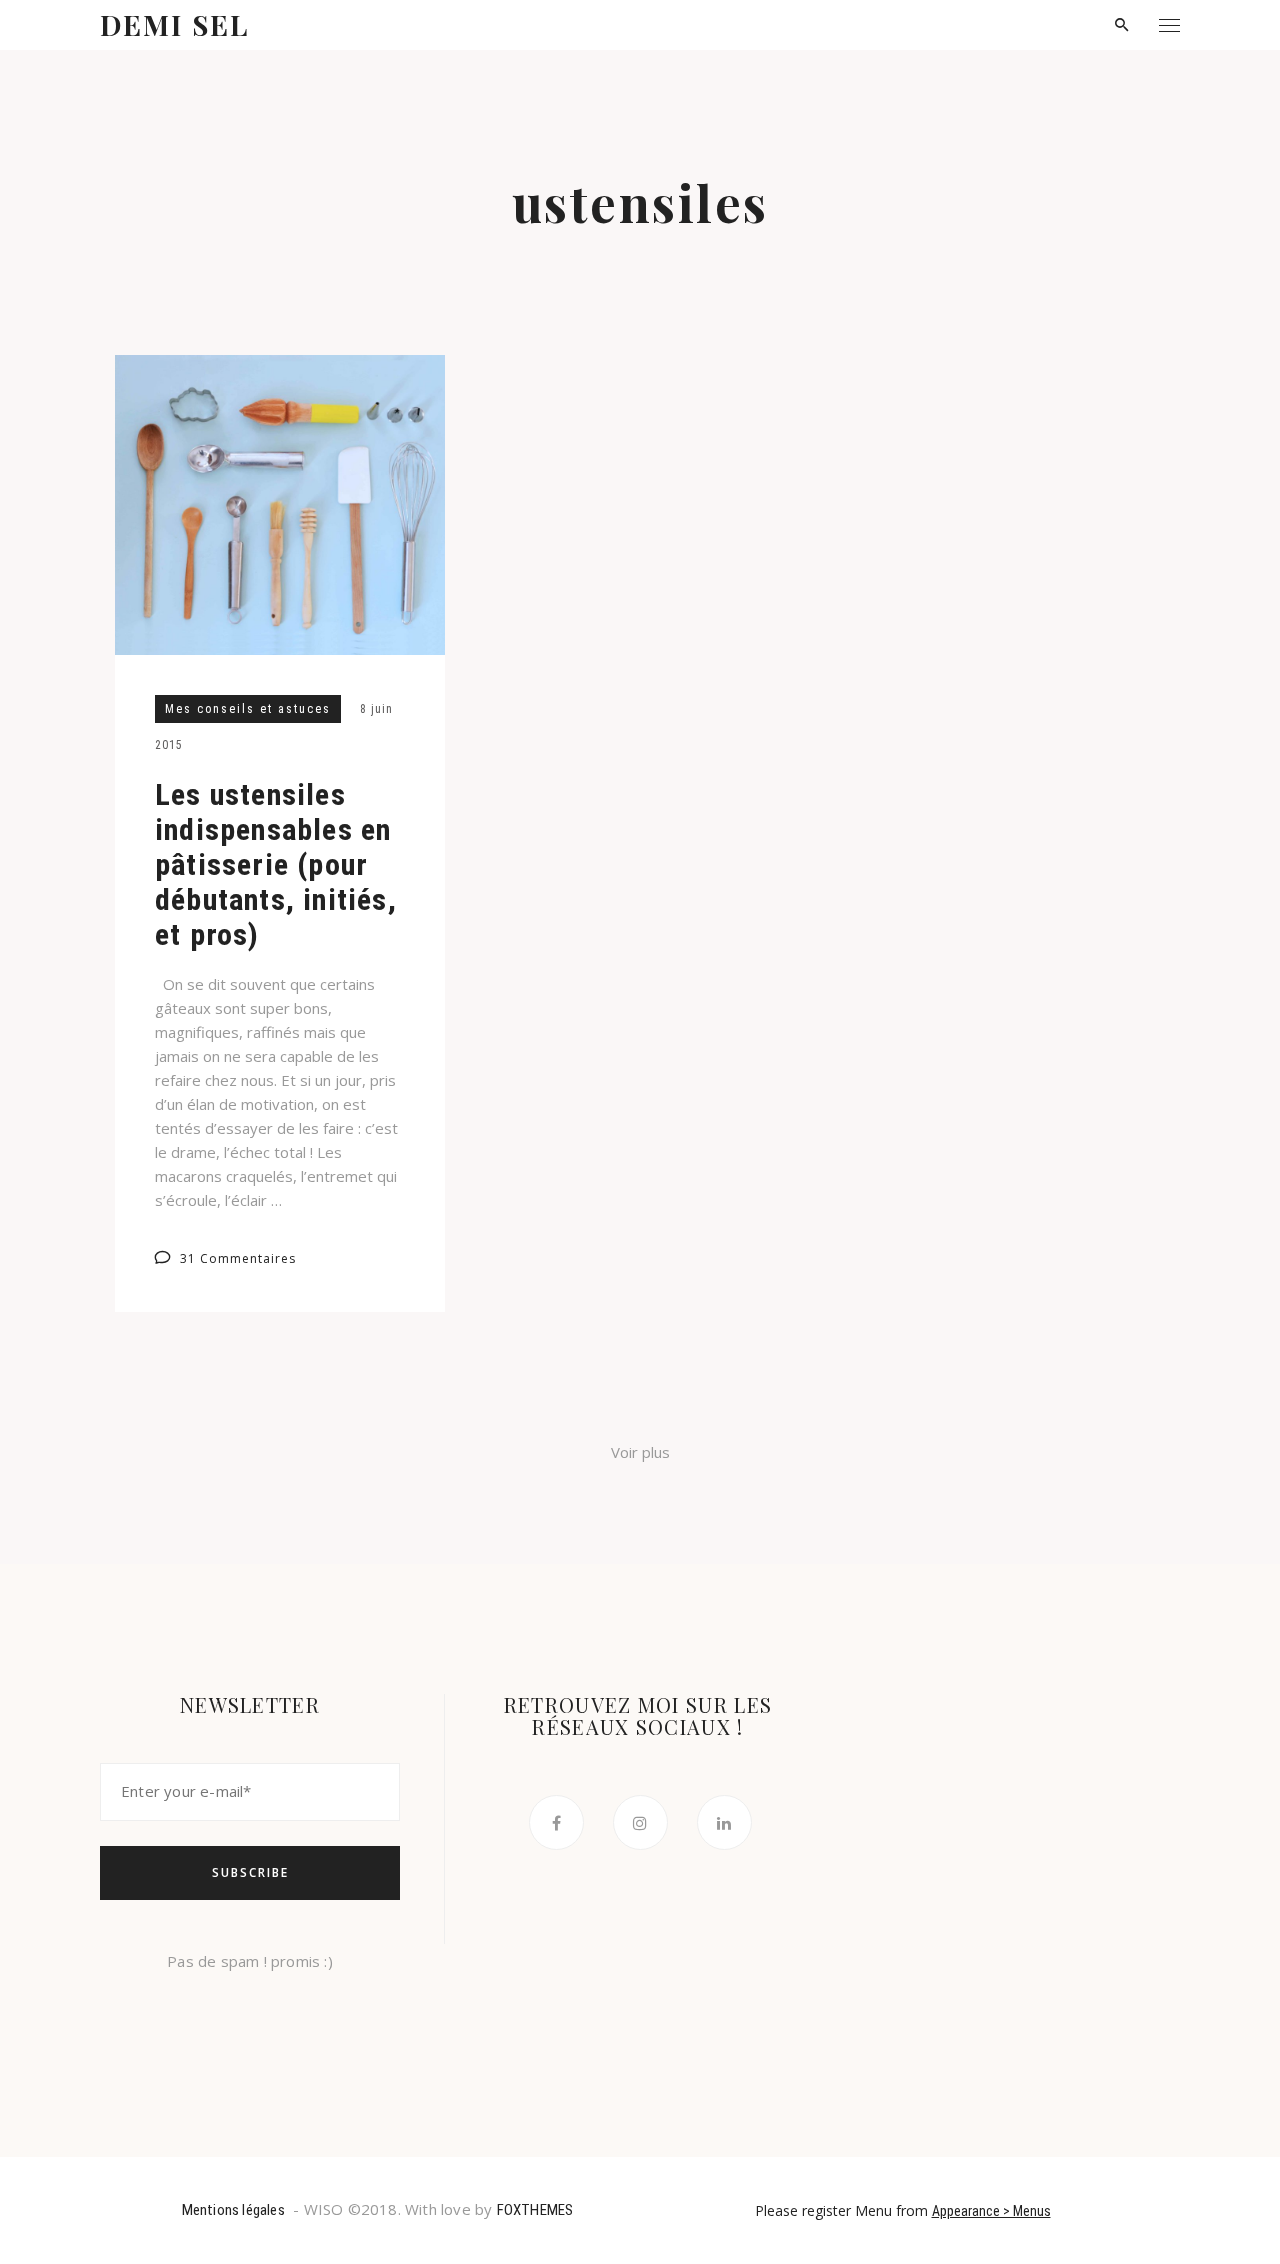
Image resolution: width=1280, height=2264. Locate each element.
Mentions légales (233, 2210)
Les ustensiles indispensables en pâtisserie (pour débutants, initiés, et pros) (276, 864)
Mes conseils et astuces (248, 709)
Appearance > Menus (991, 2211)
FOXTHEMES (535, 2210)
